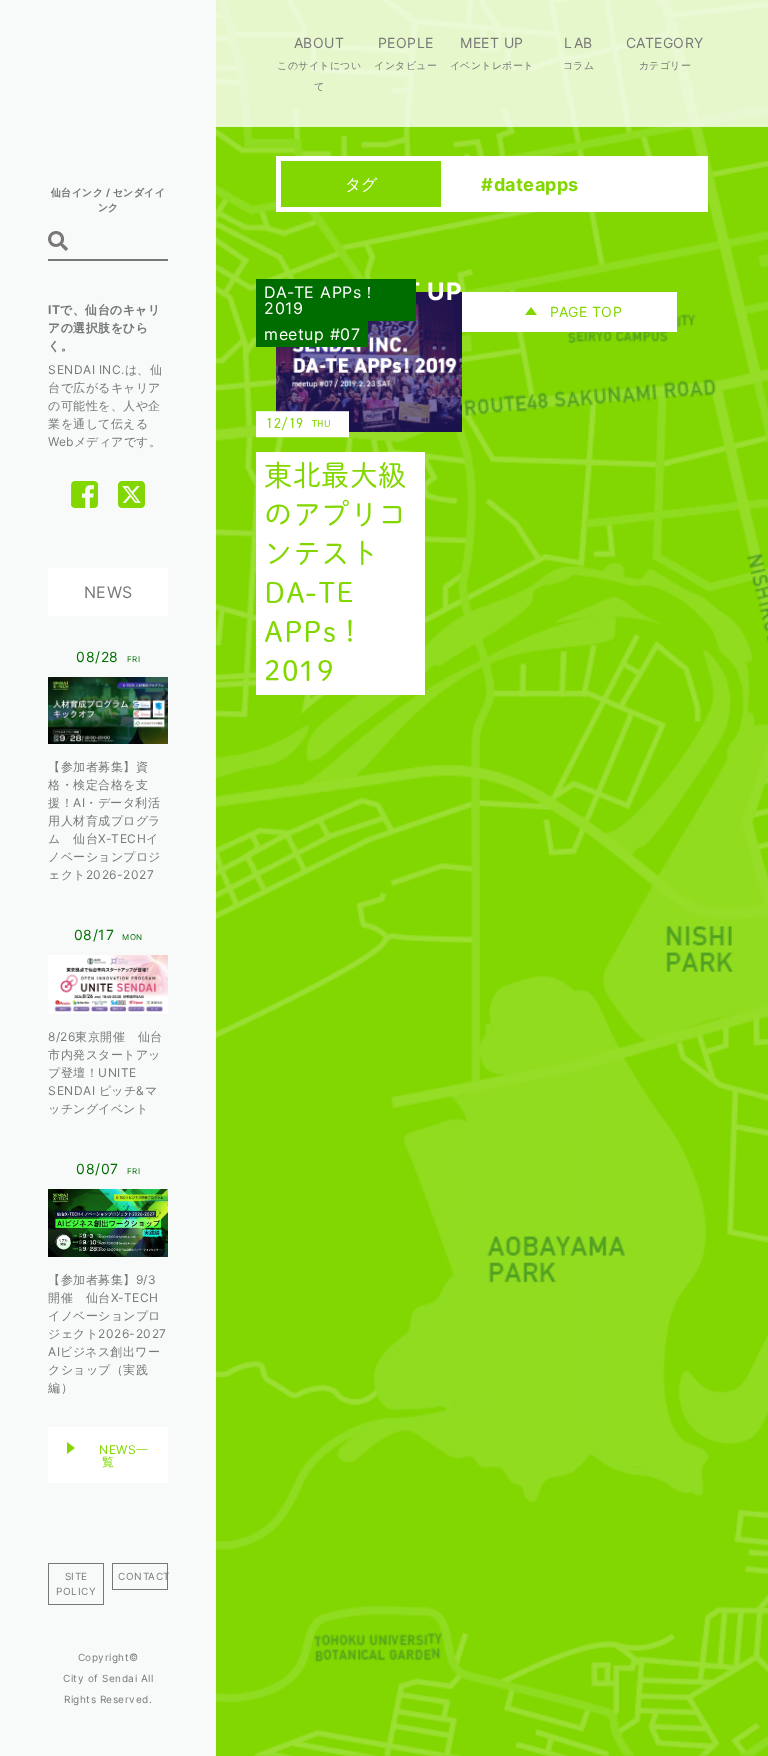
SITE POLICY (76, 1583)
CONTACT (143, 1576)
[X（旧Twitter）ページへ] (131, 494)
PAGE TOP (586, 311)
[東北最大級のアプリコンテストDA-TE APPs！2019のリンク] (354, 493)
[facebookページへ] (84, 494)
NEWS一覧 (124, 1455)
